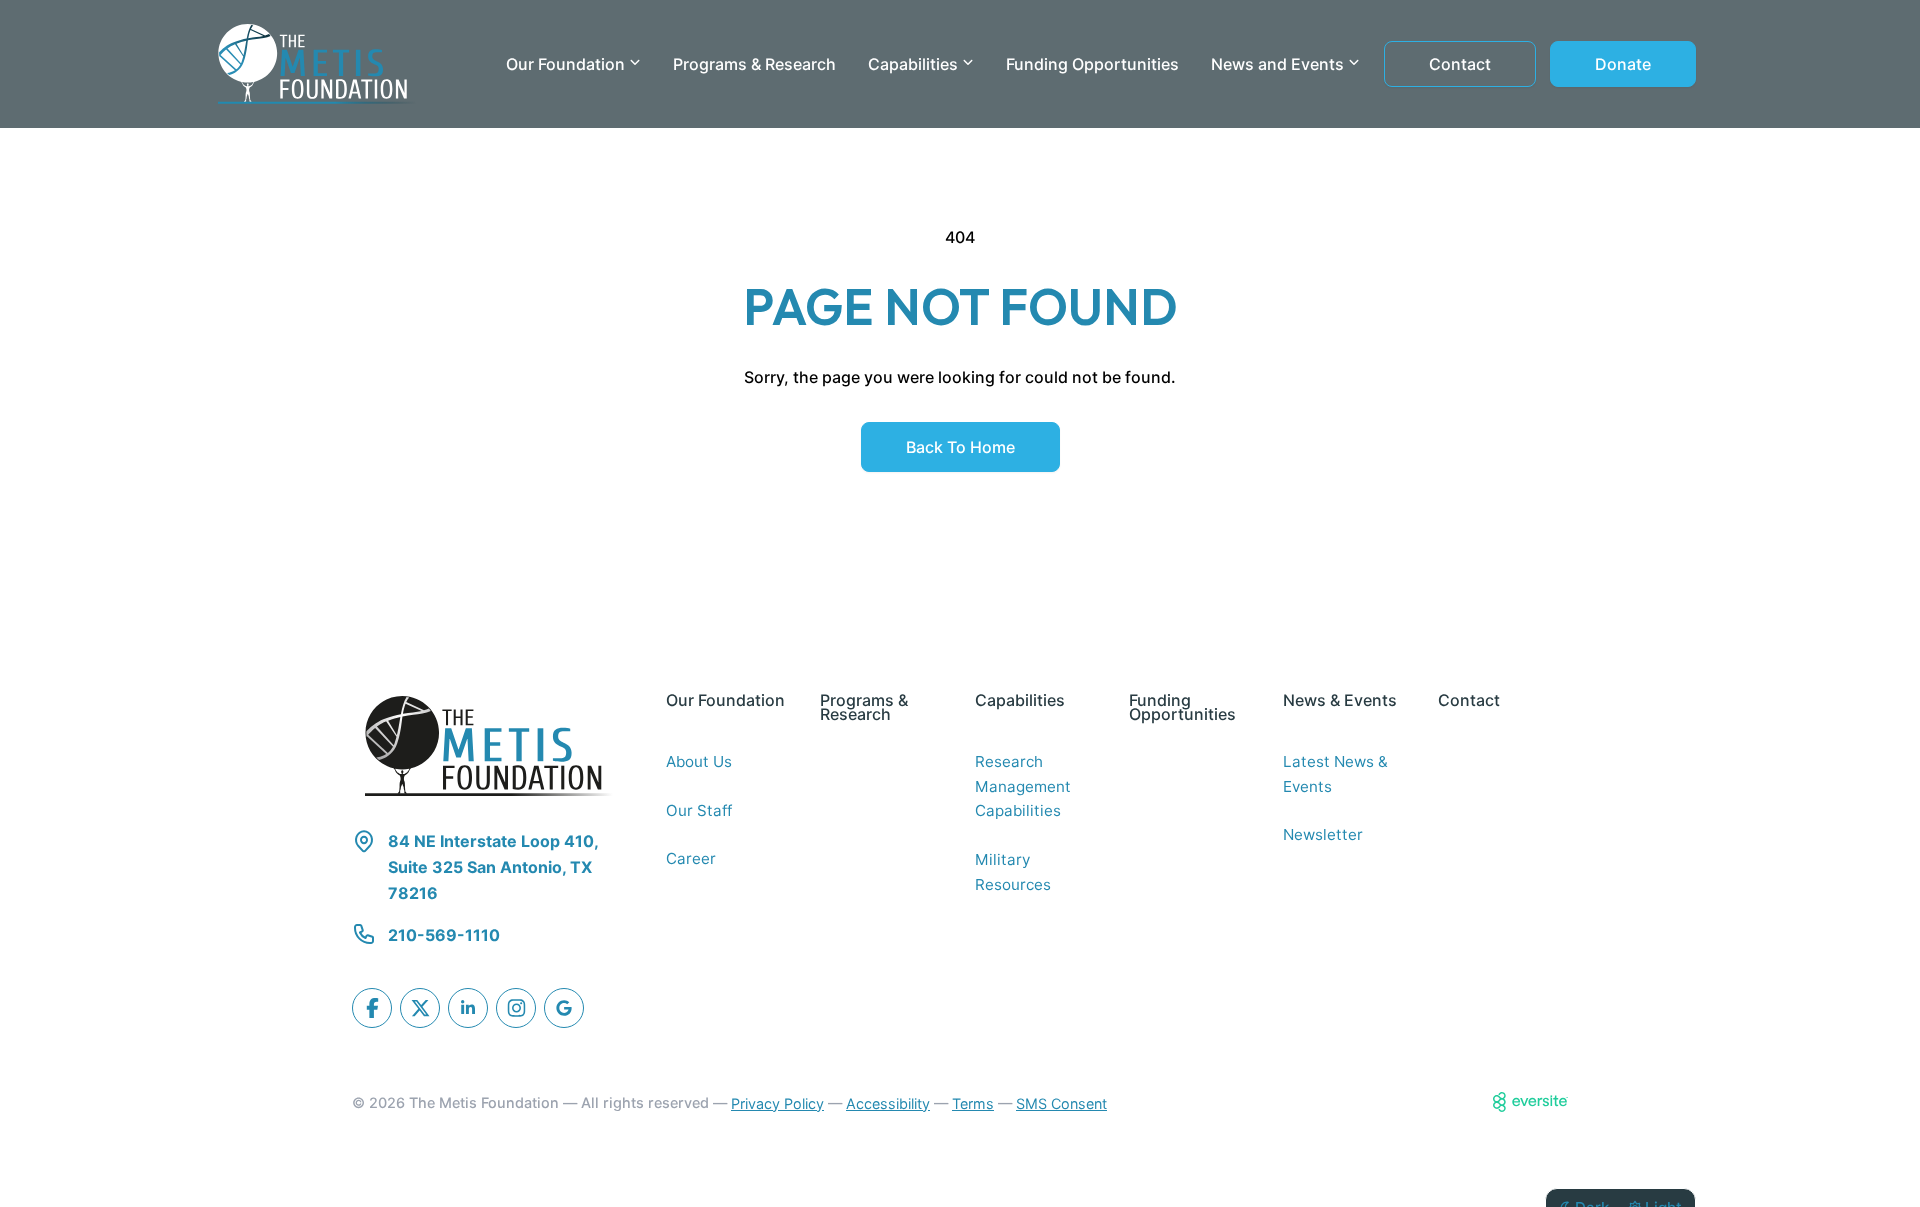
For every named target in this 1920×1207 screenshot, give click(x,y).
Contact (1460, 64)
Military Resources (1013, 872)
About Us (699, 761)
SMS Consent (1061, 1103)
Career (691, 858)
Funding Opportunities (1092, 64)
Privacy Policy (777, 1103)
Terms (973, 1103)
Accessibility (888, 1103)
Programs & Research (754, 64)
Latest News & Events (1335, 774)
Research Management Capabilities (1023, 786)
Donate (1623, 64)
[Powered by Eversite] (1530, 1102)
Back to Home (960, 447)
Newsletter (1323, 834)
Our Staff (699, 810)
